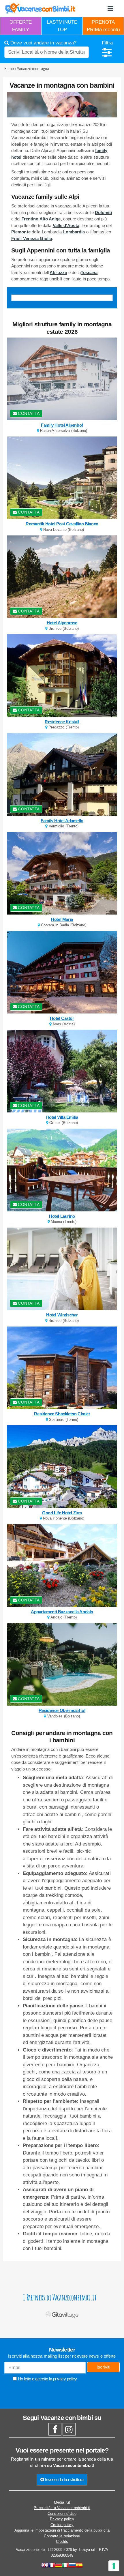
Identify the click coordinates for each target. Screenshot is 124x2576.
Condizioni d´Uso (62, 2514)
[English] (45, 2566)
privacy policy (65, 2379)
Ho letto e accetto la (47, 2379)
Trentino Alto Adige (41, 219)
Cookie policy (62, 2525)
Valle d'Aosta (66, 225)
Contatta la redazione (62, 2536)
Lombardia (74, 232)
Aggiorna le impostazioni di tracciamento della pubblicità (62, 2530)
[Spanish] (79, 2566)
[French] (52, 2566)
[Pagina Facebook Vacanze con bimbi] (55, 2431)
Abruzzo (58, 272)
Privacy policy (62, 2519)
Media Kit (62, 2502)
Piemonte (21, 232)
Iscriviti (104, 2367)
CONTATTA (28, 413)
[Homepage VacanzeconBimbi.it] (40, 8)
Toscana (89, 272)
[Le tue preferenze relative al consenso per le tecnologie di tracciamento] (114, 2566)
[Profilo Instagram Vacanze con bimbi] (69, 2431)
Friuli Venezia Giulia (32, 238)
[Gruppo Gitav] (62, 2314)
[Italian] (65, 2566)
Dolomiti (104, 212)
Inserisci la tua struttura (64, 2479)
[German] (59, 2566)
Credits (62, 2542)
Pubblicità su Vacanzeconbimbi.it (62, 2508)
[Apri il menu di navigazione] (110, 9)
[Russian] (72, 2566)
